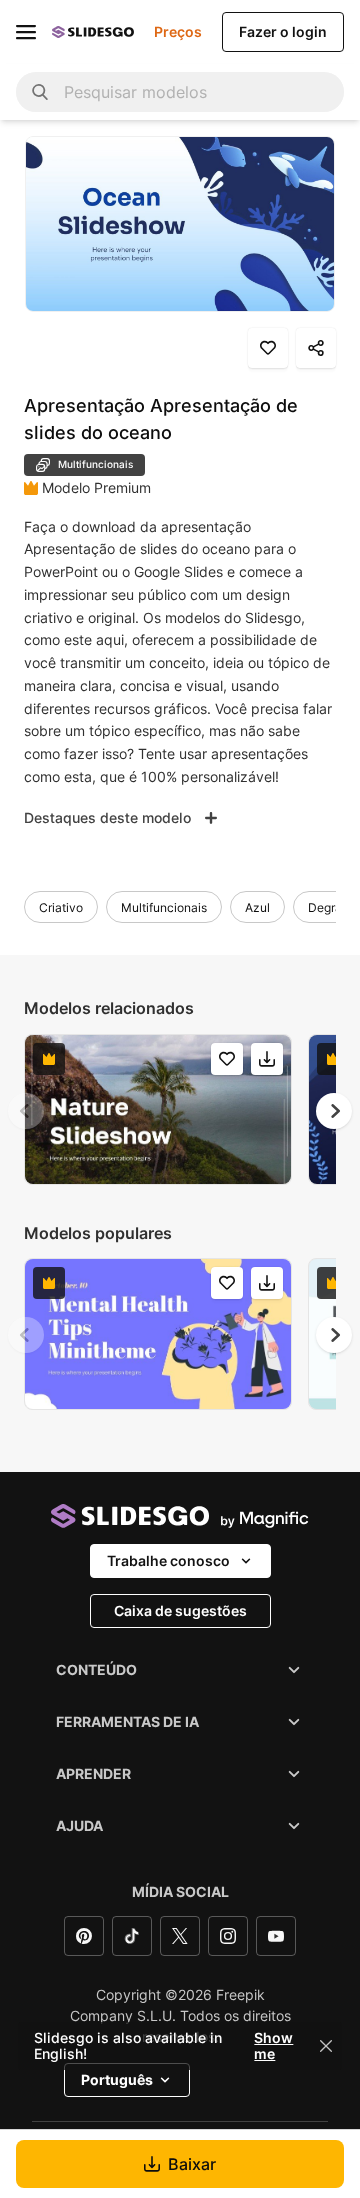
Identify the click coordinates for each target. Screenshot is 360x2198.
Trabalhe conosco (168, 1560)
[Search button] (40, 92)
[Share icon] (316, 348)
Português (117, 2079)
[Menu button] (26, 32)
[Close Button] (326, 2046)
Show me (273, 2046)
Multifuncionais (164, 907)
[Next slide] (334, 1111)
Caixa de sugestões (180, 1610)
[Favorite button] (268, 348)
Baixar (192, 2164)
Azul (257, 907)
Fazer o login (283, 31)
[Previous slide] (26, 1111)
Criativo (61, 907)
